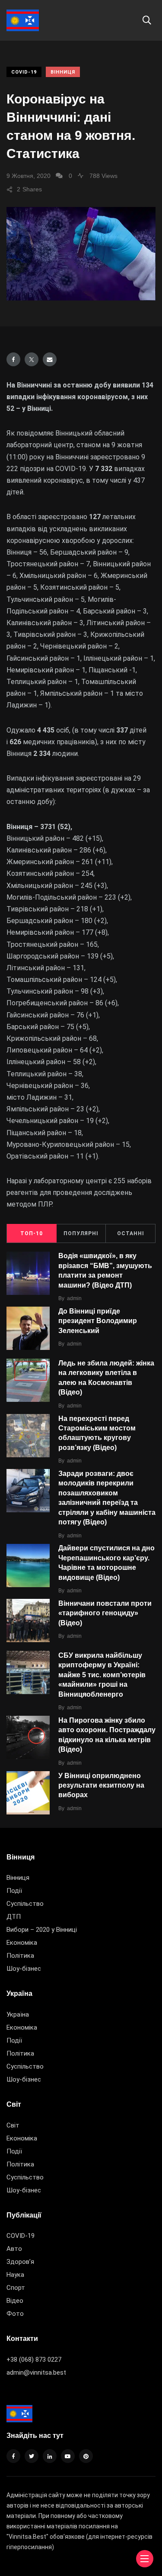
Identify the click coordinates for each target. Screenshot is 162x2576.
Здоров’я (20, 2262)
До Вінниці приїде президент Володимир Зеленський (98, 1321)
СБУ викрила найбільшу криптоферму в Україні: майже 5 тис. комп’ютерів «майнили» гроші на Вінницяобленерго (102, 1675)
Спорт (16, 2288)
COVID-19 (24, 72)
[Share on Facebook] (13, 359)
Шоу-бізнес (24, 1969)
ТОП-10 (32, 1233)
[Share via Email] (50, 359)
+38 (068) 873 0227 (34, 2360)
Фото (15, 2314)
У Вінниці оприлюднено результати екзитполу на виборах (101, 1785)
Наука (15, 2275)
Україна (18, 2014)
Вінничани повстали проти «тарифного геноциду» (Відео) (105, 1613)
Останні (131, 1233)
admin (74, 1298)
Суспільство (25, 1904)
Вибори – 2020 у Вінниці (42, 1930)
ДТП (14, 1917)
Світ (13, 2125)
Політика (20, 1956)
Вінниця (63, 72)
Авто (14, 2249)
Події (14, 1891)
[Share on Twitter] (32, 359)
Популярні (81, 1233)
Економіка (22, 1943)
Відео (15, 2301)
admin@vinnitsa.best (36, 2373)
